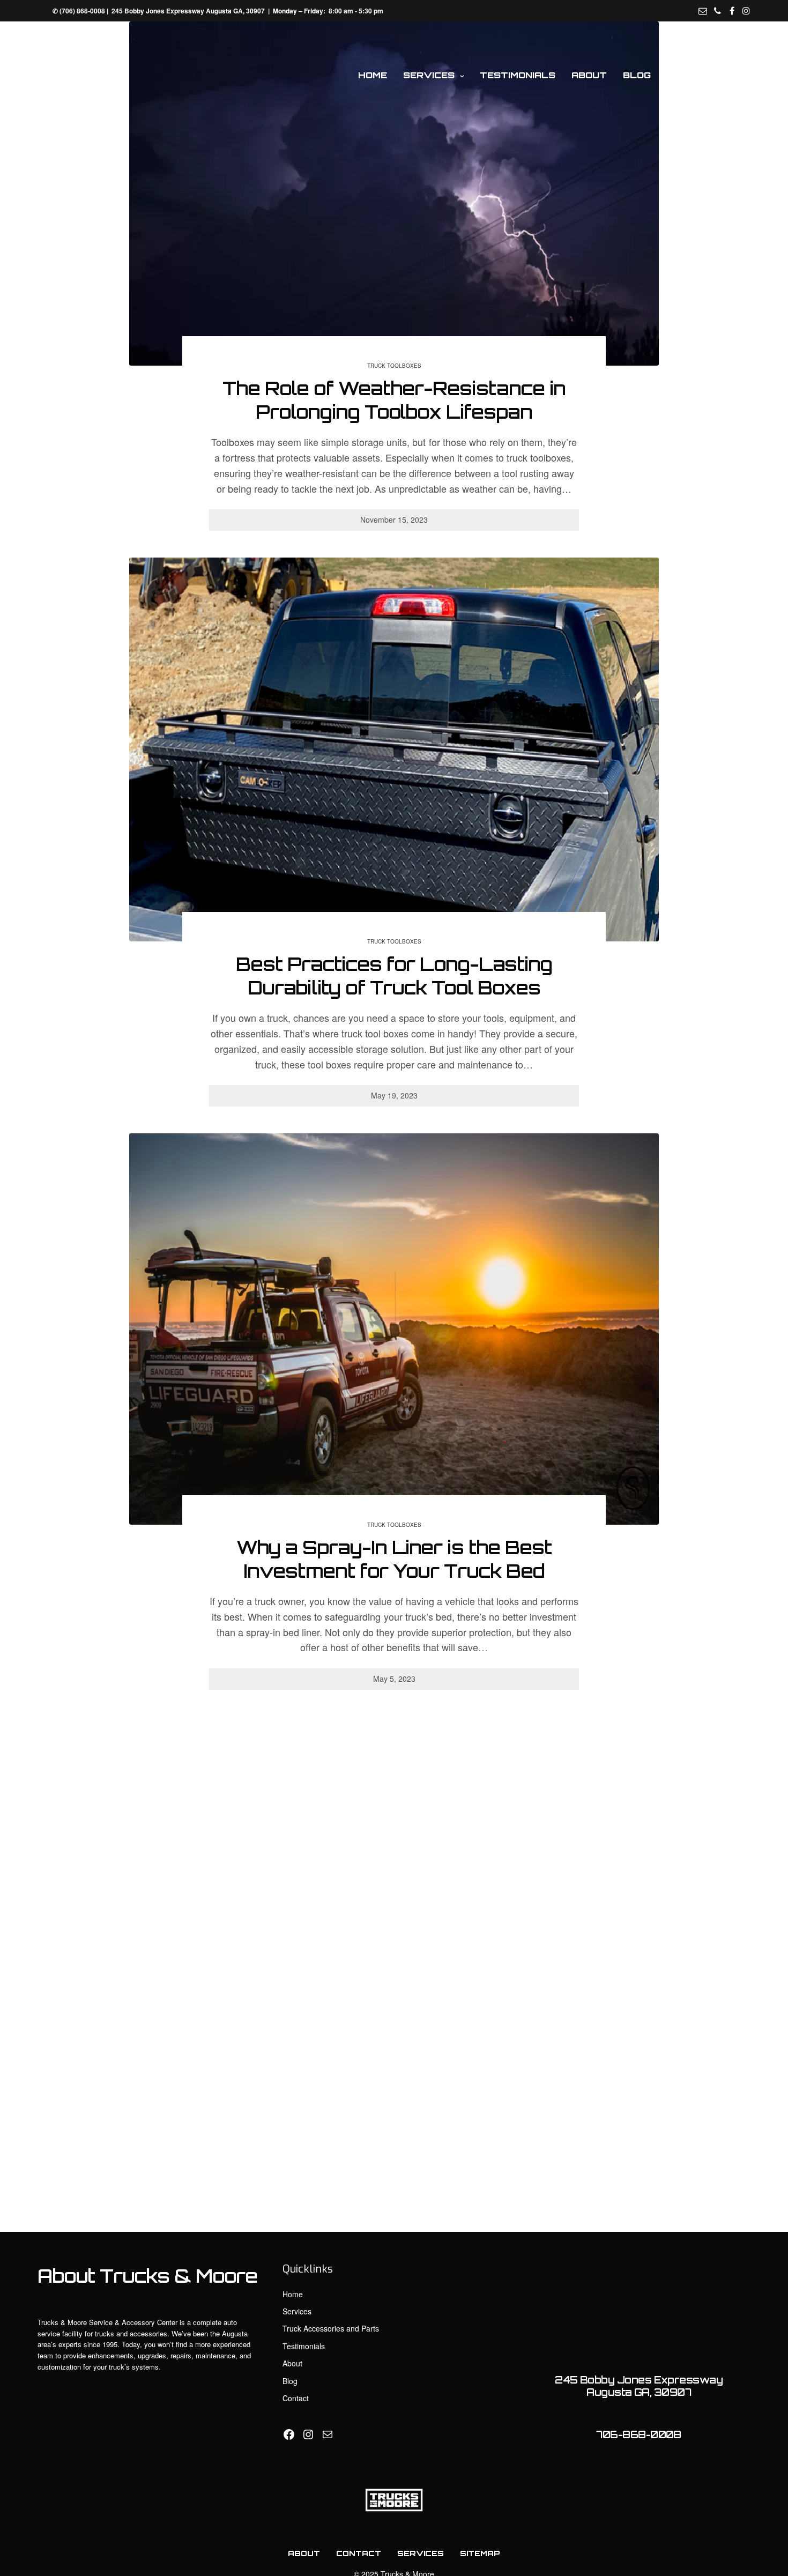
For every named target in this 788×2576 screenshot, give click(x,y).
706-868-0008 (639, 2434)
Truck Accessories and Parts (331, 2328)
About (589, 75)
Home (373, 75)
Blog (637, 75)
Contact (692, 75)
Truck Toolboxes (394, 366)
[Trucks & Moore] (82, 75)
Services (429, 75)
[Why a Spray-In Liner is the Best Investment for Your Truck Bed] (394, 1329)
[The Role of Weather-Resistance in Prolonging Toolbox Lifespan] (394, 194)
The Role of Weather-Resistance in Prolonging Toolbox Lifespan (394, 400)
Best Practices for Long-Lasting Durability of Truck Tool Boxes (394, 976)
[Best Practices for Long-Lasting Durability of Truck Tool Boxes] (394, 749)
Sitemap (480, 2553)
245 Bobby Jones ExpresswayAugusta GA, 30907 (639, 2386)
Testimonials (518, 75)
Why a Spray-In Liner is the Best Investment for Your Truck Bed (394, 1559)
